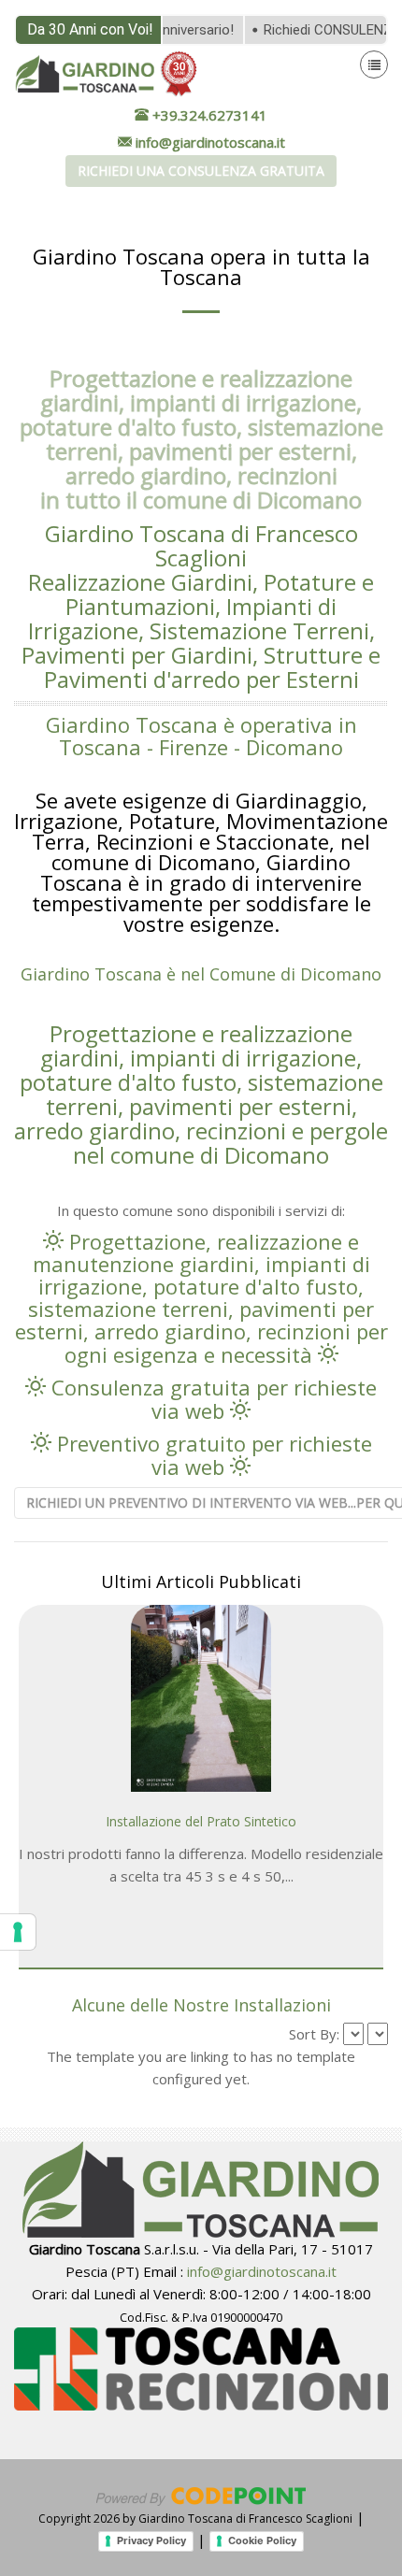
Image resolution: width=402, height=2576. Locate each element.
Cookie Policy (262, 2540)
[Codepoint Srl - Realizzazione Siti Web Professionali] (201, 2495)
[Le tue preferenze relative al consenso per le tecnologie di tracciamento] (18, 1932)
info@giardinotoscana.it (262, 2271)
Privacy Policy (151, 2540)
